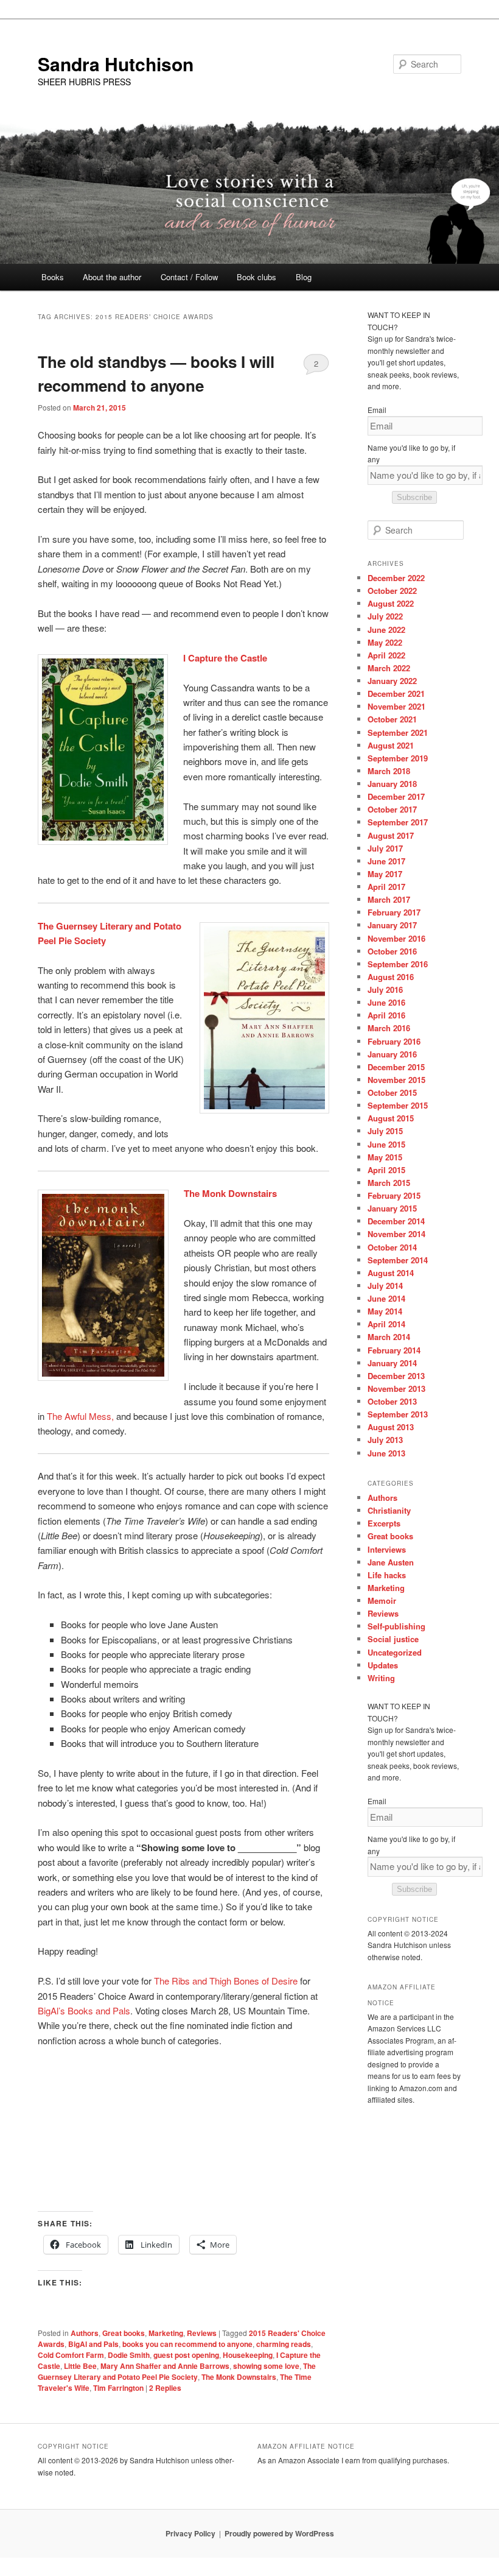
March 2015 (389, 1183)
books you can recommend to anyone (187, 2344)
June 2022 (386, 630)
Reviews (202, 2333)
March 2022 (389, 668)
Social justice (393, 1639)
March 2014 (389, 1337)
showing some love (266, 2366)
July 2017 (385, 848)
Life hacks (387, 1575)
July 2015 (385, 1131)
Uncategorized (395, 1652)
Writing (381, 1678)
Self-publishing (396, 1626)
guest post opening (186, 2355)
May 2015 (385, 1157)
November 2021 (396, 706)
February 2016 (394, 1041)
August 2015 (391, 1118)
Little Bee (80, 2366)
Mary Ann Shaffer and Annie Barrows (165, 2366)
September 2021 (398, 732)
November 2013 (396, 1389)
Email (377, 410)
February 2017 (394, 912)
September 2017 (398, 822)
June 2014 (386, 1298)
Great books (124, 2333)
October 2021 (392, 719)
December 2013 (396, 1376)
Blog (304, 277)
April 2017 (386, 887)
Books (53, 277)
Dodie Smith (129, 2355)
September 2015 (398, 1105)
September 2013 (398, 1414)
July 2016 (385, 990)
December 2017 (396, 796)
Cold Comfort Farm (71, 2355)
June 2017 (386, 861)
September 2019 (398, 758)
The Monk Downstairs (239, 2377)
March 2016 (389, 1028)
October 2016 (392, 951)
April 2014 (386, 1324)
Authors (85, 2333)
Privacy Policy (190, 2533)
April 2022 (386, 655)
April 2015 (386, 1170)
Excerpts (384, 1523)
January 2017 (392, 925)
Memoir (382, 1600)
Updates (383, 1665)
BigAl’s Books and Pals (84, 2010)
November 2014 (396, 1234)
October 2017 (392, 809)
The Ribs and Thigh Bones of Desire (226, 1981)
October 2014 (392, 1247)
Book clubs (256, 277)
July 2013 (385, 1440)
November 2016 (396, 938)
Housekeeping (248, 2355)
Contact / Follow (189, 277)
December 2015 (396, 1067)
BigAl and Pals (93, 2344)
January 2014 (392, 1363)
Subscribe (414, 497)
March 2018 (389, 771)
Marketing (166, 2333)
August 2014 (391, 1273)
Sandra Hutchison (116, 64)
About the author (112, 277)
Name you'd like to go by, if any (411, 453)
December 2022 (396, 578)
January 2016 (392, 1054)
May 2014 (385, 1311)
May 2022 (385, 642)
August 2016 (391, 977)
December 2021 (396, 693)
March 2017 (389, 899)
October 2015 (392, 1092)
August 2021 (391, 745)
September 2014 (398, 1260)
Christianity (389, 1510)
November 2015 (396, 1080)
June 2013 (386, 1453)
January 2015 (392, 1208)
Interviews (387, 1549)
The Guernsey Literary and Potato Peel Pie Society (177, 2371)
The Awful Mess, (82, 1416)
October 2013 (392, 1401)
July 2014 (385, 1286)
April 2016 (386, 1015)
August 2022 (391, 603)
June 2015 (386, 1144)
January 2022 (392, 681)
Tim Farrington (118, 2388)
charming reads (284, 2344)
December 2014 (396, 1221)
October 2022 (392, 591)
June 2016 (386, 1002)
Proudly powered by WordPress (279, 2533)
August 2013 (391, 1427)
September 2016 (398, 964)
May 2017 (385, 874)
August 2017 (391, 835)
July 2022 (385, 616)
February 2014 (394, 1350)
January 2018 (392, 784)
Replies (165, 2388)
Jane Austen (391, 1562)
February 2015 (394, 1195)
